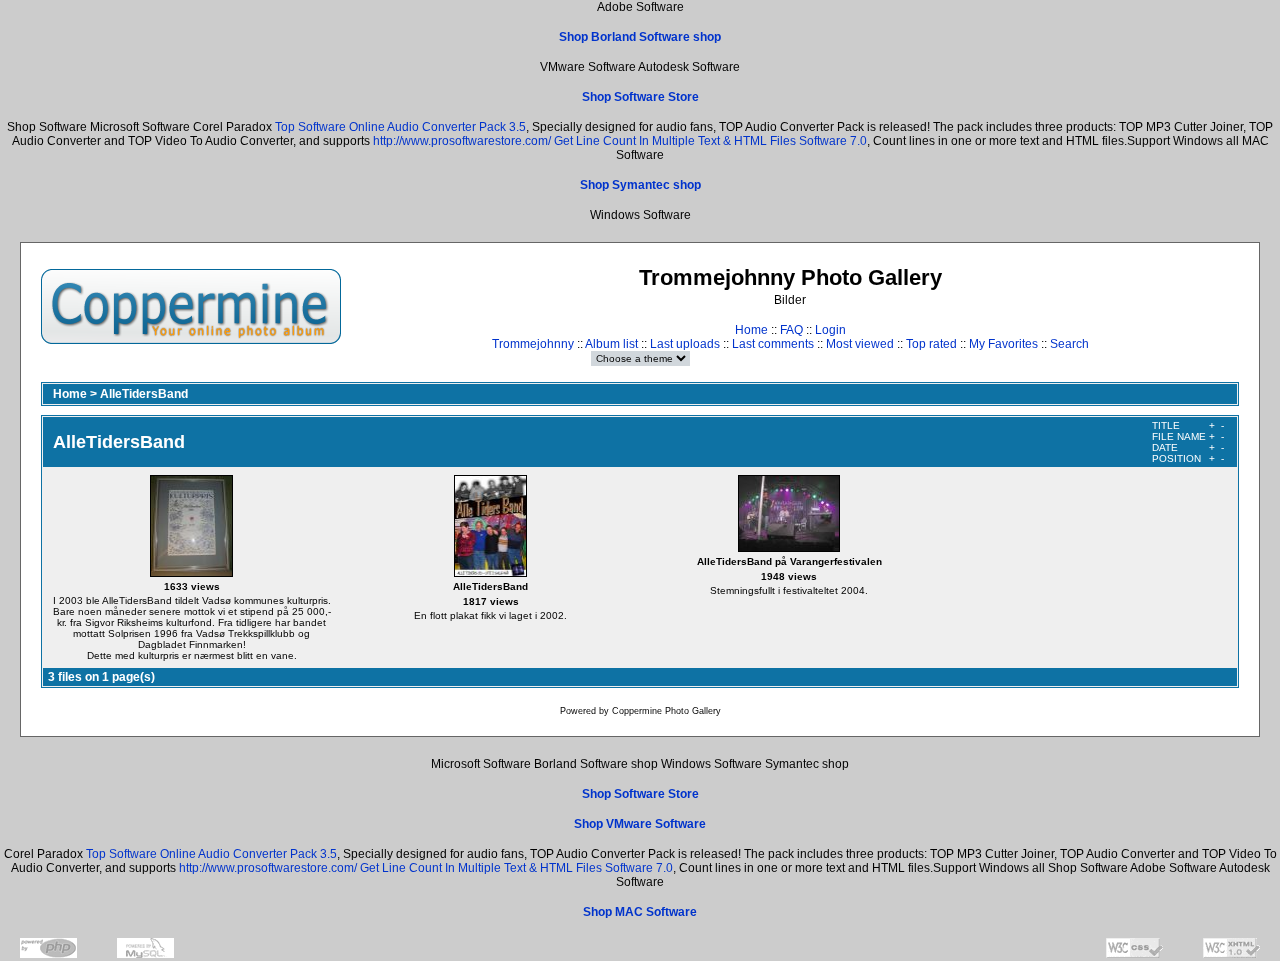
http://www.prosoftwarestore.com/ (462, 141)
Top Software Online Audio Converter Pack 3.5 (400, 127)
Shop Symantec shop (640, 185)
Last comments (773, 344)
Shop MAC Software (640, 912)
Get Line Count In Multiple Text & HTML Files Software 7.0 (710, 141)
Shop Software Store (640, 97)
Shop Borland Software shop (640, 37)
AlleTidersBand (144, 394)
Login (830, 330)
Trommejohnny (533, 344)
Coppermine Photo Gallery (666, 711)
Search (1069, 344)
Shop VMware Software (640, 824)
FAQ (791, 330)
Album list (611, 344)
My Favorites (1003, 344)
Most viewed (860, 344)
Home (751, 330)
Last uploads (685, 344)
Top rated (931, 344)
